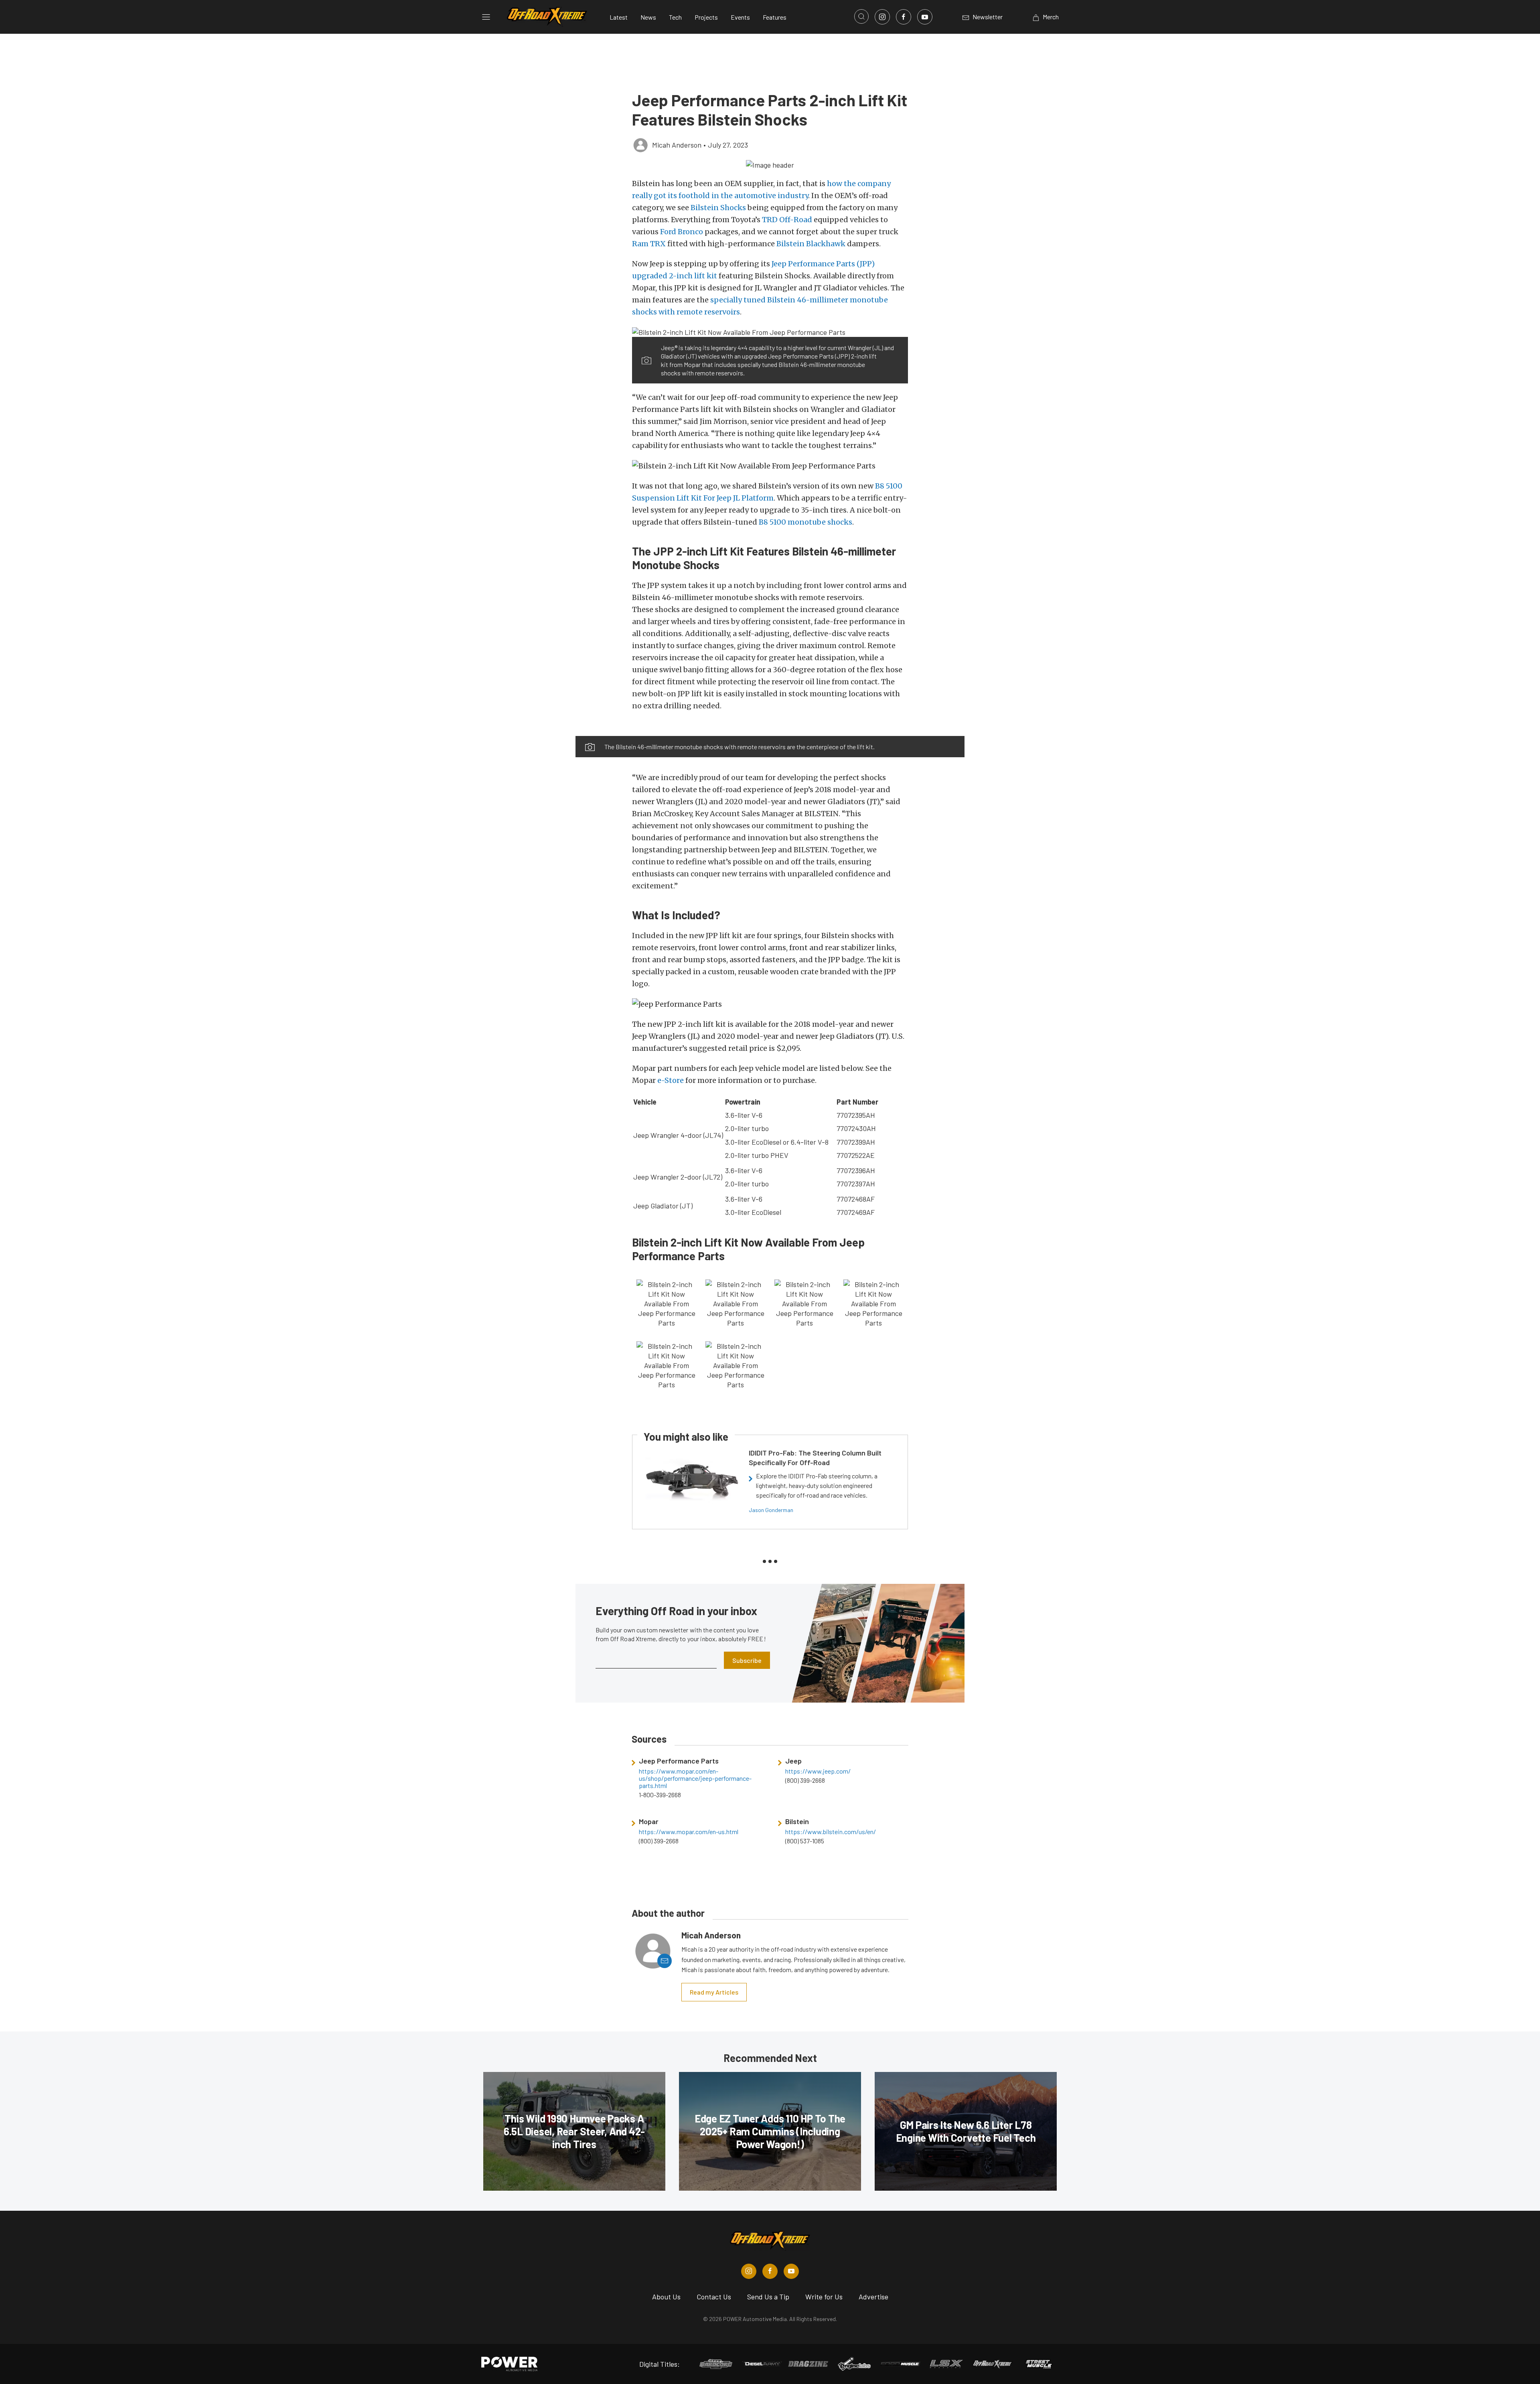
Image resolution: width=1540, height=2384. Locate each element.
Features (775, 17)
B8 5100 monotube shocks (805, 522)
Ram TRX (649, 244)
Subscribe (747, 1660)
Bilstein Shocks (718, 208)
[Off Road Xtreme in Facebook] (770, 2271)
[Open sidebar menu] (486, 17)
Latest (619, 17)
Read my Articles (714, 1992)
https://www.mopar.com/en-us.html (689, 1832)
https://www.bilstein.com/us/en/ (831, 1832)
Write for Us (824, 2297)
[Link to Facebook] (904, 17)
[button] (770, 164)
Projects (706, 17)
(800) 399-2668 (805, 1780)
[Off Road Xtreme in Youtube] (791, 2271)
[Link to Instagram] (882, 17)
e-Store (671, 1080)
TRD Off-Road (787, 220)
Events (740, 17)
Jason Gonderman (771, 1510)
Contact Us (714, 2297)
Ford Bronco (682, 232)
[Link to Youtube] (925, 17)
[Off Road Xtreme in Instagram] (749, 2271)
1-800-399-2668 (660, 1795)
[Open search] (861, 16)
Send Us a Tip (768, 2297)
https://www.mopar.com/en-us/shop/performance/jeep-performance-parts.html (695, 1778)
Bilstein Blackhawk (811, 244)
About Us (666, 2297)
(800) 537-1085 (805, 1841)
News (648, 17)
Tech (675, 17)
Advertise (873, 2297)
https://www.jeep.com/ (818, 1771)
